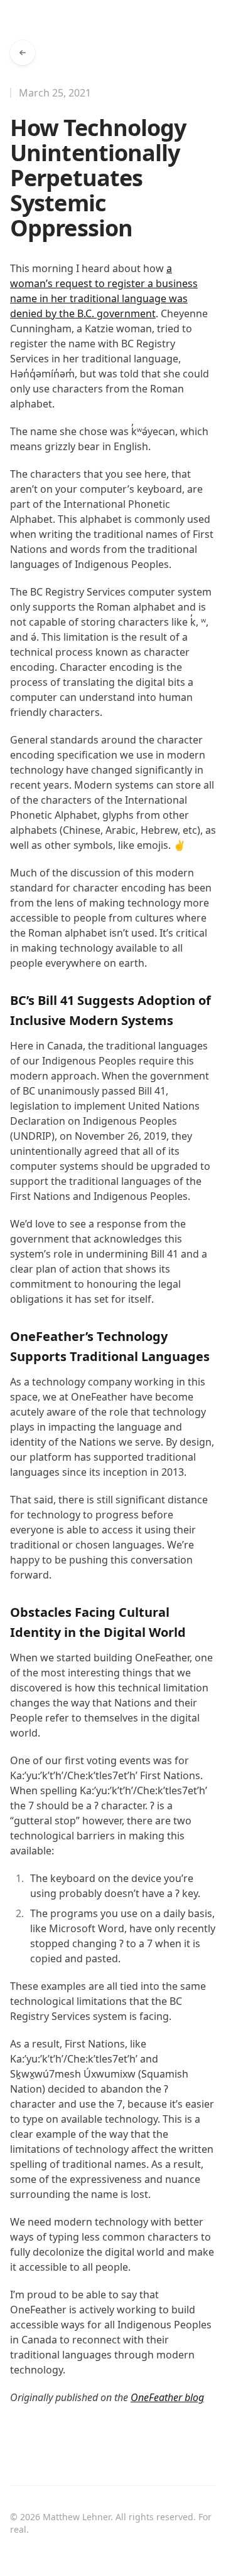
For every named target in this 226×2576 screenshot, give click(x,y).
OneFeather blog (167, 2397)
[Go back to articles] (23, 53)
